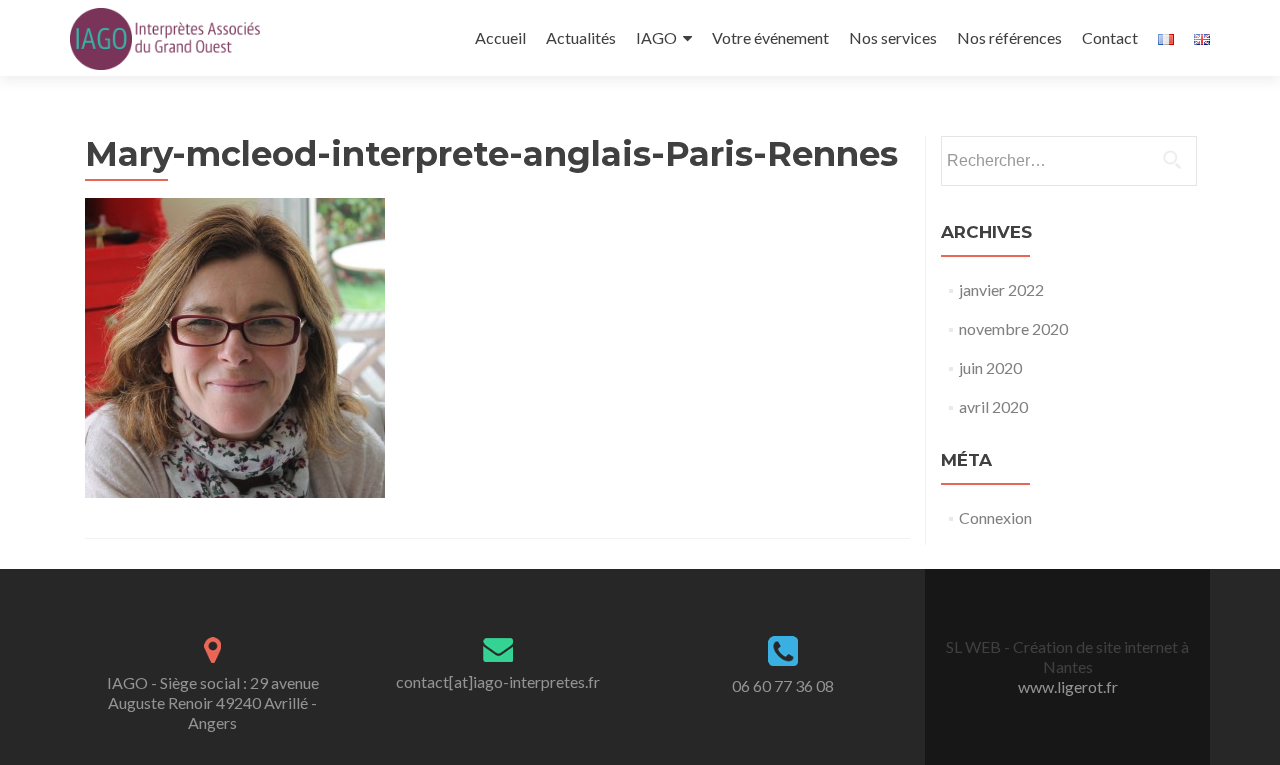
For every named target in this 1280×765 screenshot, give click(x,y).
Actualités (581, 37)
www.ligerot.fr (1068, 686)
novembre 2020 (1013, 328)
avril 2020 (993, 406)
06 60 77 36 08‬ (783, 685)
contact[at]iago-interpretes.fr (498, 681)
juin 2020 (990, 367)
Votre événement (770, 37)
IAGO (656, 37)
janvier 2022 (1001, 289)
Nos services (893, 37)
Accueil (500, 37)
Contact (1110, 37)
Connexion (995, 517)
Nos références (1009, 37)
